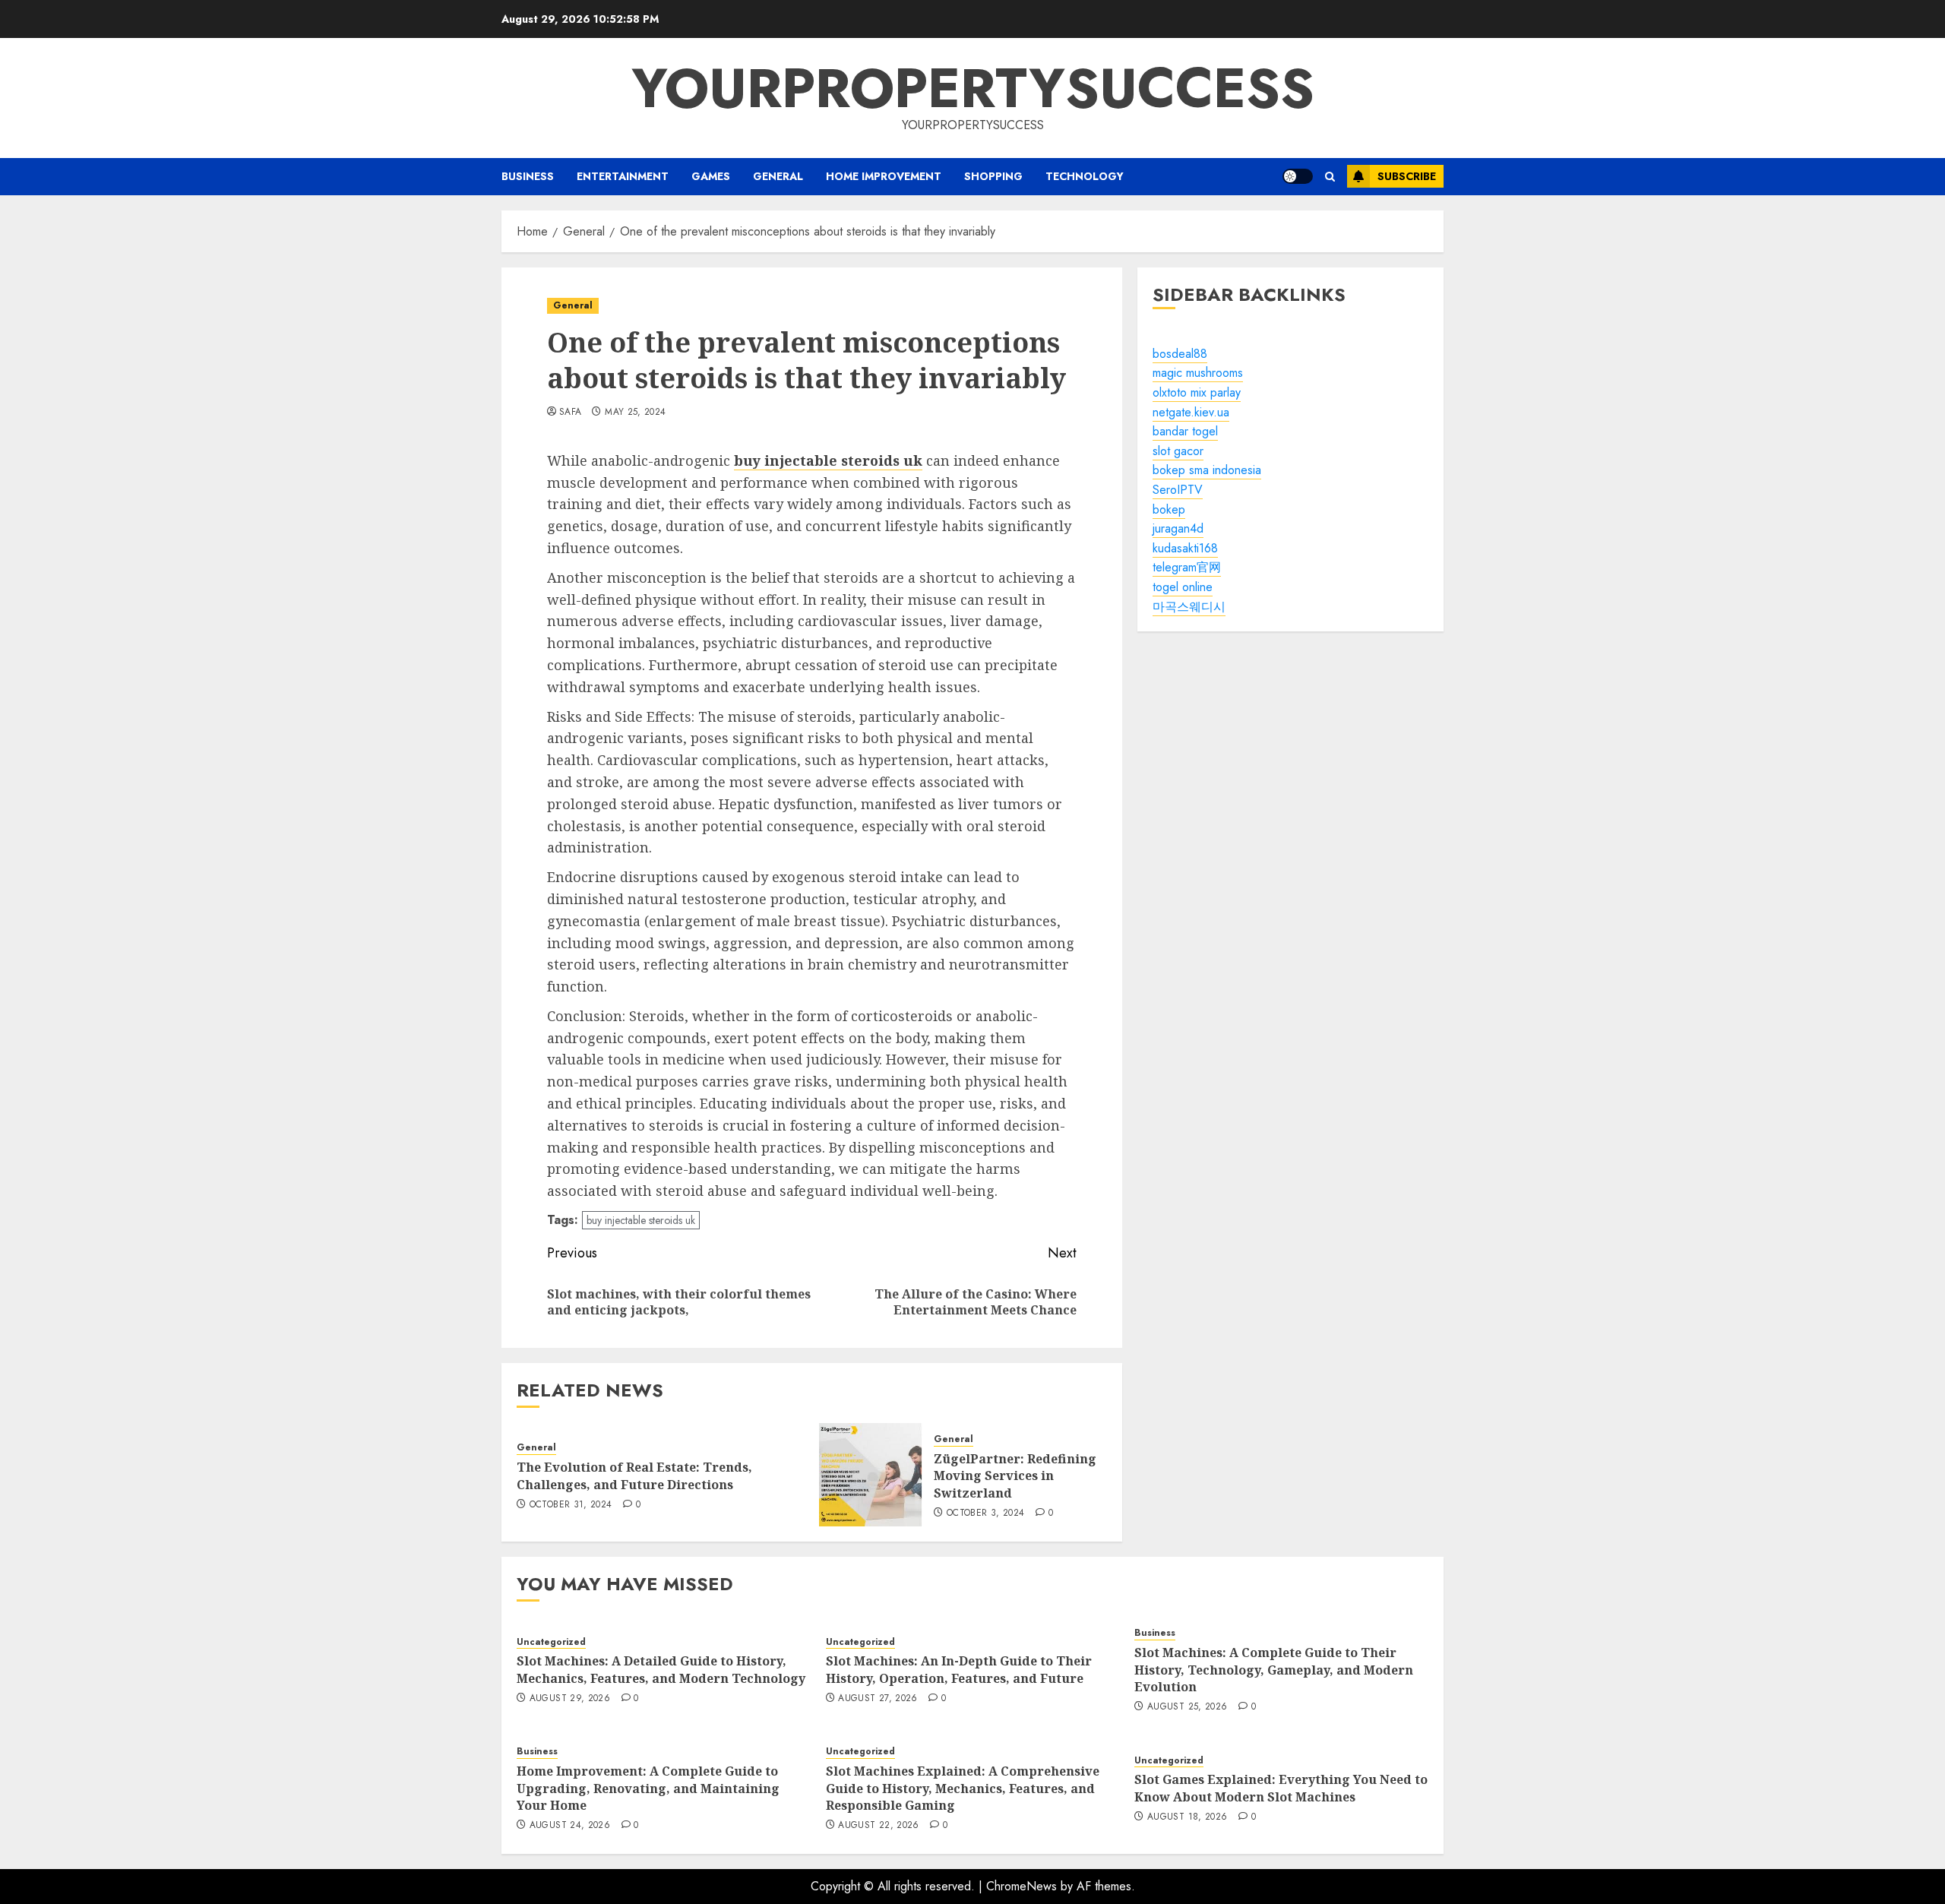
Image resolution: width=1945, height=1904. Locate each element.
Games (711, 176)
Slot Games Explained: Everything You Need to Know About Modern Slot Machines (1281, 1788)
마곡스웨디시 (1189, 607)
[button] (1330, 177)
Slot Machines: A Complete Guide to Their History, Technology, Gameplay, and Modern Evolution (1274, 1670)
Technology (1085, 176)
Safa (570, 413)
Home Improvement (884, 176)
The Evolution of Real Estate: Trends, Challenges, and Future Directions (634, 1475)
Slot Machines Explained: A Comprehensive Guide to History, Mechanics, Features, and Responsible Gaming (963, 1788)
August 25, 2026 (1187, 1707)
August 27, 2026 (878, 1699)
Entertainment (623, 176)
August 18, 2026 (1187, 1817)
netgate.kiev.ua (1191, 412)
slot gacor (1178, 451)
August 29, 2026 (570, 1699)
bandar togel (1185, 431)
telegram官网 (1187, 568)
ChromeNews (1022, 1886)
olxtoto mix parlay (1197, 392)
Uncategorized (551, 1642)
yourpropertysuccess (973, 88)
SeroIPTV (1178, 490)
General (778, 176)
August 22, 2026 (878, 1826)
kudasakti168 (1185, 548)
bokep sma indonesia (1207, 471)
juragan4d (1178, 528)
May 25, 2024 (635, 413)
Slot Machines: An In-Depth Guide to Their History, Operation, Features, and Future (959, 1669)
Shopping (993, 176)
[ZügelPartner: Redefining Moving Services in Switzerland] (871, 1475)
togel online (1183, 587)
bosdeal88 (1180, 354)
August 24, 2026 (570, 1826)
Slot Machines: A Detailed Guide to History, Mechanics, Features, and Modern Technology (661, 1669)
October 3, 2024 (985, 1513)
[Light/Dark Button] (1298, 176)
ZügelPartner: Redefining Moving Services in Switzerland (1015, 1476)
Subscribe (1407, 176)
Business (528, 176)
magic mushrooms (1198, 373)
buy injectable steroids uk (641, 1220)
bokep (1169, 509)
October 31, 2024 (571, 1505)
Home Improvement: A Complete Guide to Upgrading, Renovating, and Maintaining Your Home (648, 1788)
